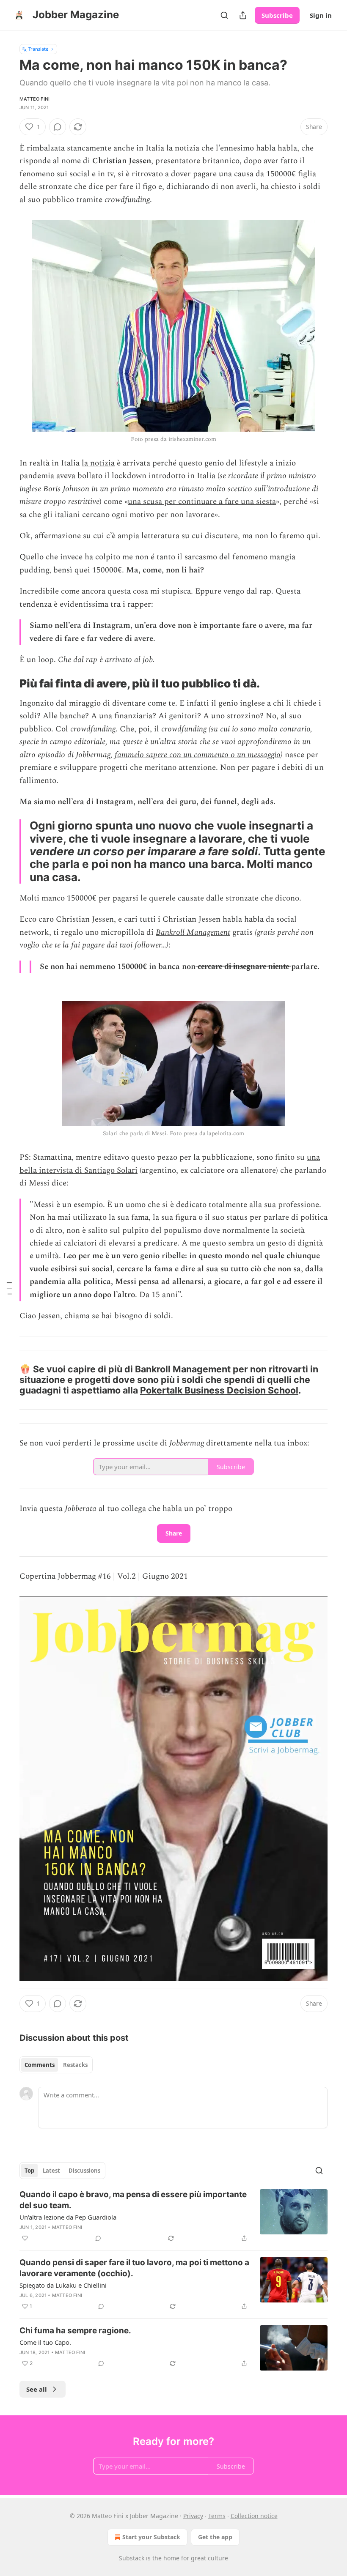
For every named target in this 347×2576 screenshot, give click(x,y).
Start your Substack (151, 2537)
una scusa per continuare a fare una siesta (202, 502)
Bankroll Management (193, 932)
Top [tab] (29, 2171)
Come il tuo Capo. (45, 2342)
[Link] (8, 684)
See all (37, 2389)
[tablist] (56, 2065)
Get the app (215, 2537)
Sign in (321, 15)
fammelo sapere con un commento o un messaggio (198, 755)
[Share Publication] (243, 15)
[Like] (25, 2238)
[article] (173, 2216)
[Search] (224, 15)
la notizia (98, 463)
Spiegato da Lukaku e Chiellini (63, 2285)
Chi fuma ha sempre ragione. (75, 2331)
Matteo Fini (34, 99)
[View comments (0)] (58, 127)
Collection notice (254, 2516)
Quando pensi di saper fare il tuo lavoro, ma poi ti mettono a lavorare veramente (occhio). (134, 2268)
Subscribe (277, 15)
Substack (132, 2558)
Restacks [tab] (75, 2065)
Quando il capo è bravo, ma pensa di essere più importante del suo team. (133, 2200)
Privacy (193, 2516)
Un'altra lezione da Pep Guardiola (68, 2217)
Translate (38, 49)
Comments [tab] (40, 2065)
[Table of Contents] (9, 1288)
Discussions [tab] (84, 2171)
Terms (217, 2516)
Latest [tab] (51, 2171)
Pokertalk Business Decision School (219, 1390)
